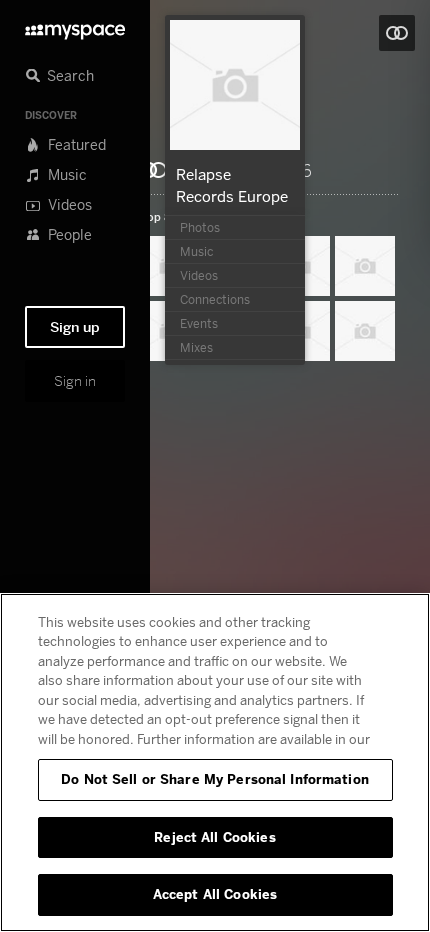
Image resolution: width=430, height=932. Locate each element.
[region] (215, 762)
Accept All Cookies (215, 894)
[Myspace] (75, 26)
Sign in (75, 381)
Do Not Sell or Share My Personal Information (215, 779)
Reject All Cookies (214, 837)
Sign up (75, 327)
